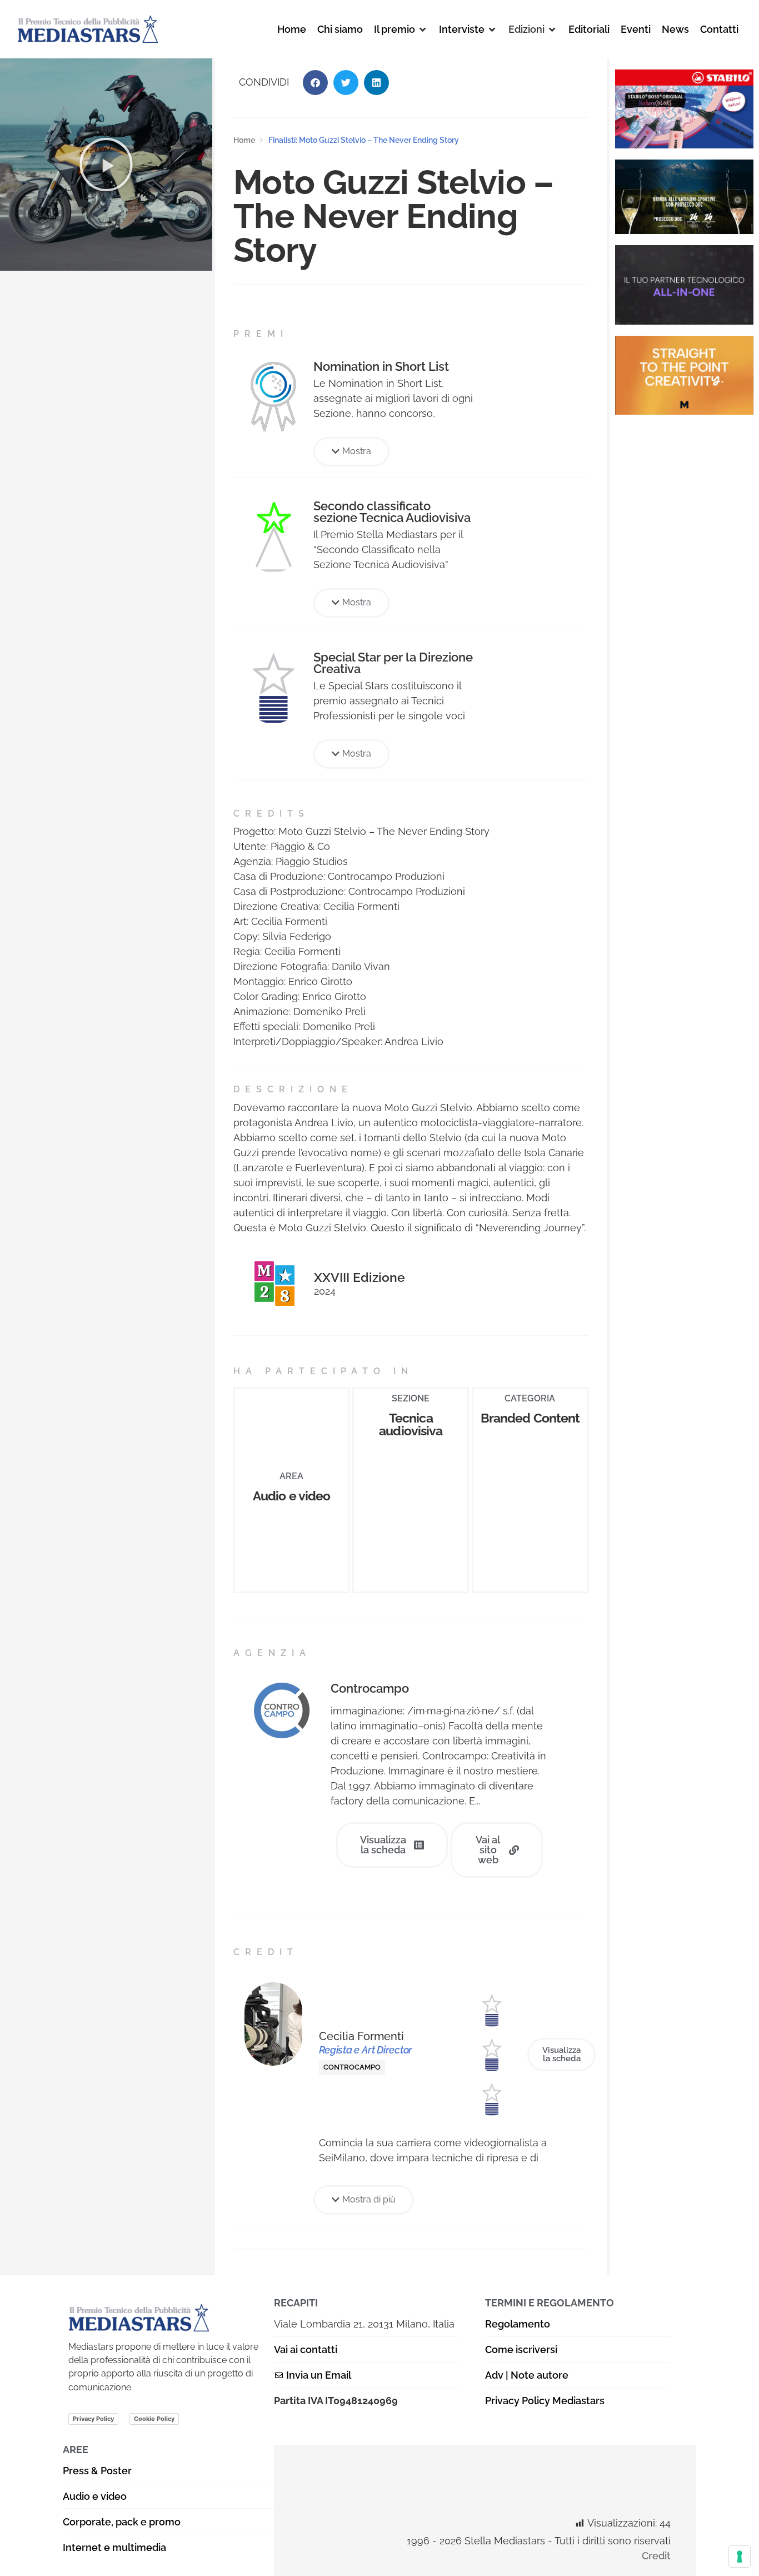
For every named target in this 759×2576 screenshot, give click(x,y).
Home (244, 140)
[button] (401, 29)
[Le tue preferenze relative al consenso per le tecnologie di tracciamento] (740, 2557)
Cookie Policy (154, 2419)
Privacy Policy (93, 2419)
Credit (656, 2556)
